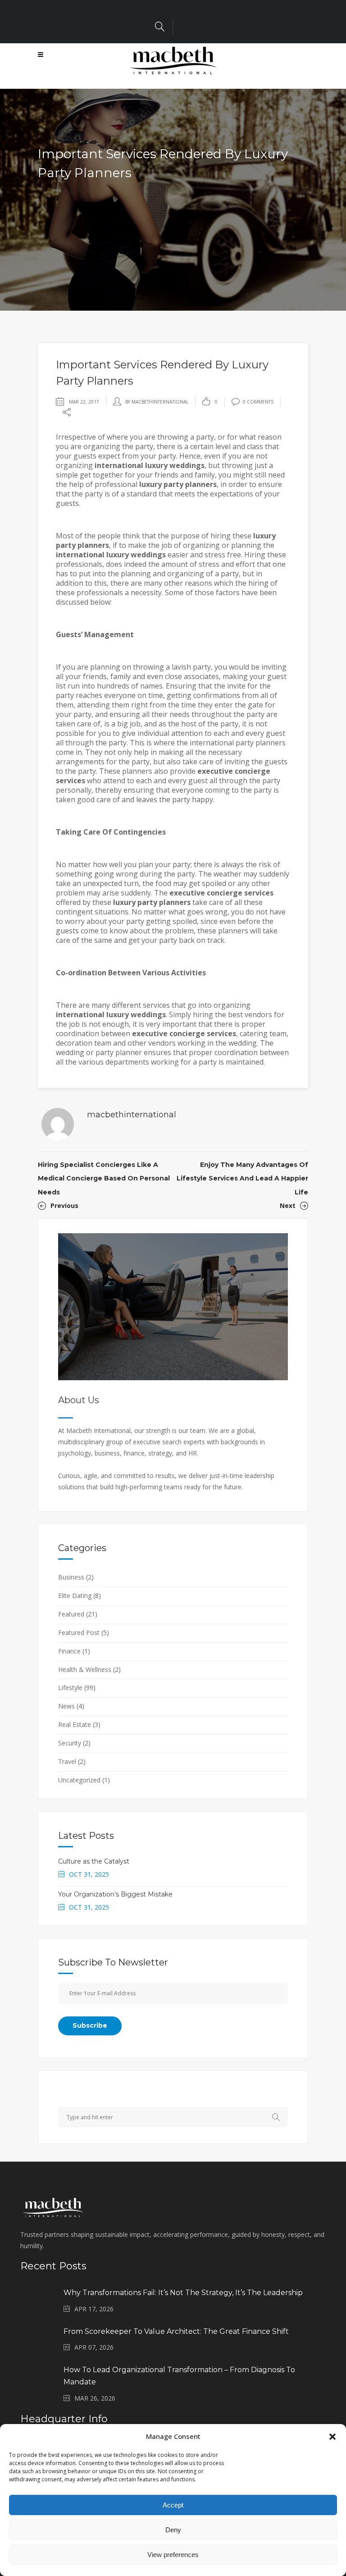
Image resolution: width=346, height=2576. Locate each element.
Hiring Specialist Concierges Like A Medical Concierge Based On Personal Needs (104, 1178)
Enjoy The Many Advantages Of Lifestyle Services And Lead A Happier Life (242, 1178)
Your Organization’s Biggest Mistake (115, 1894)
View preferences (173, 2555)
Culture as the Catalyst (94, 1861)
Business (71, 1577)
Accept (173, 2505)
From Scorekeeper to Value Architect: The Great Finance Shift (176, 2331)
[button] (332, 2437)
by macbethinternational (157, 402)
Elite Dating (75, 1596)
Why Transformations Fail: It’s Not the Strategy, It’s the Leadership (183, 2293)
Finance (69, 1651)
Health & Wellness (85, 1669)
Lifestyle (70, 1687)
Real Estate (75, 1724)
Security (70, 1743)
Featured (71, 1614)
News (66, 1706)
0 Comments (258, 402)
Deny (173, 2530)
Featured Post (79, 1632)
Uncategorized (79, 1780)
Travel (67, 1761)
